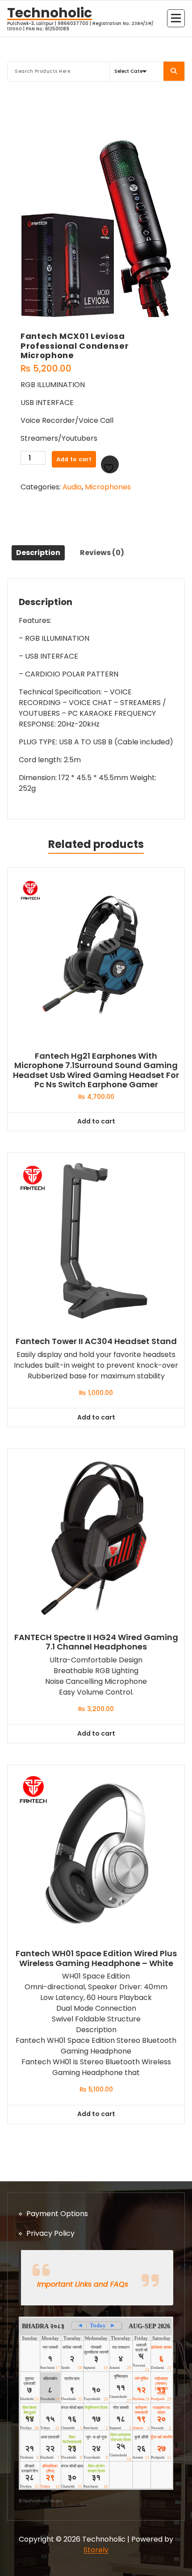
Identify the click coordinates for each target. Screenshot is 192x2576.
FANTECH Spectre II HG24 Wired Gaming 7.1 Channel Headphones (96, 1642)
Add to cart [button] (96, 1121)
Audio (72, 487)
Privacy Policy (50, 2233)
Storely (96, 2550)
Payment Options (57, 2214)
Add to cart (74, 459)
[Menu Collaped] (176, 18)
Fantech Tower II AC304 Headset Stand (96, 1341)
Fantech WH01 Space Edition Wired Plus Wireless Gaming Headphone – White (96, 1958)
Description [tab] (38, 553)
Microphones (108, 487)
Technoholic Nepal (42, 2501)
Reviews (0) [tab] (102, 553)
